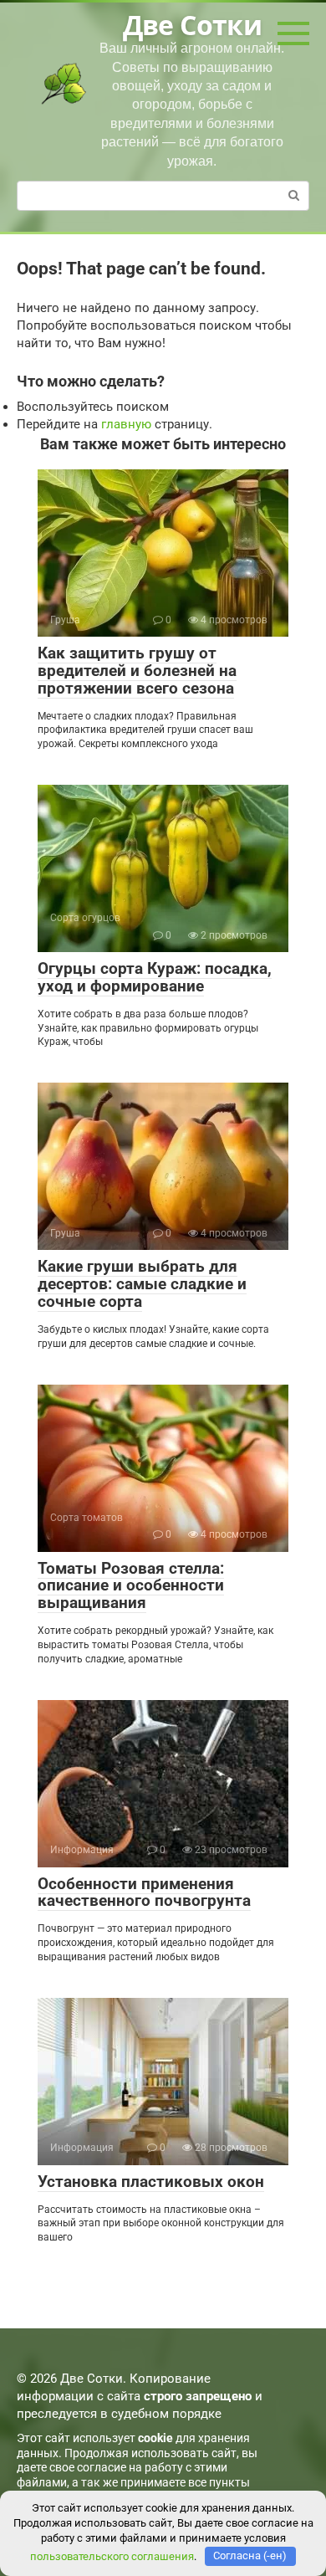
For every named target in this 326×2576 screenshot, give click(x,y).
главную (126, 424)
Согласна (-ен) (250, 2556)
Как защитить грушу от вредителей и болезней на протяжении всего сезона (137, 671)
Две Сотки (192, 25)
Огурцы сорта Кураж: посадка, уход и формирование (155, 977)
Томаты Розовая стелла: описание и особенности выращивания (131, 1586)
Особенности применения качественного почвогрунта (144, 1892)
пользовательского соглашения (112, 2556)
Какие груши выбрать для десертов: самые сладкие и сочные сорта (142, 1284)
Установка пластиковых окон (151, 2182)
